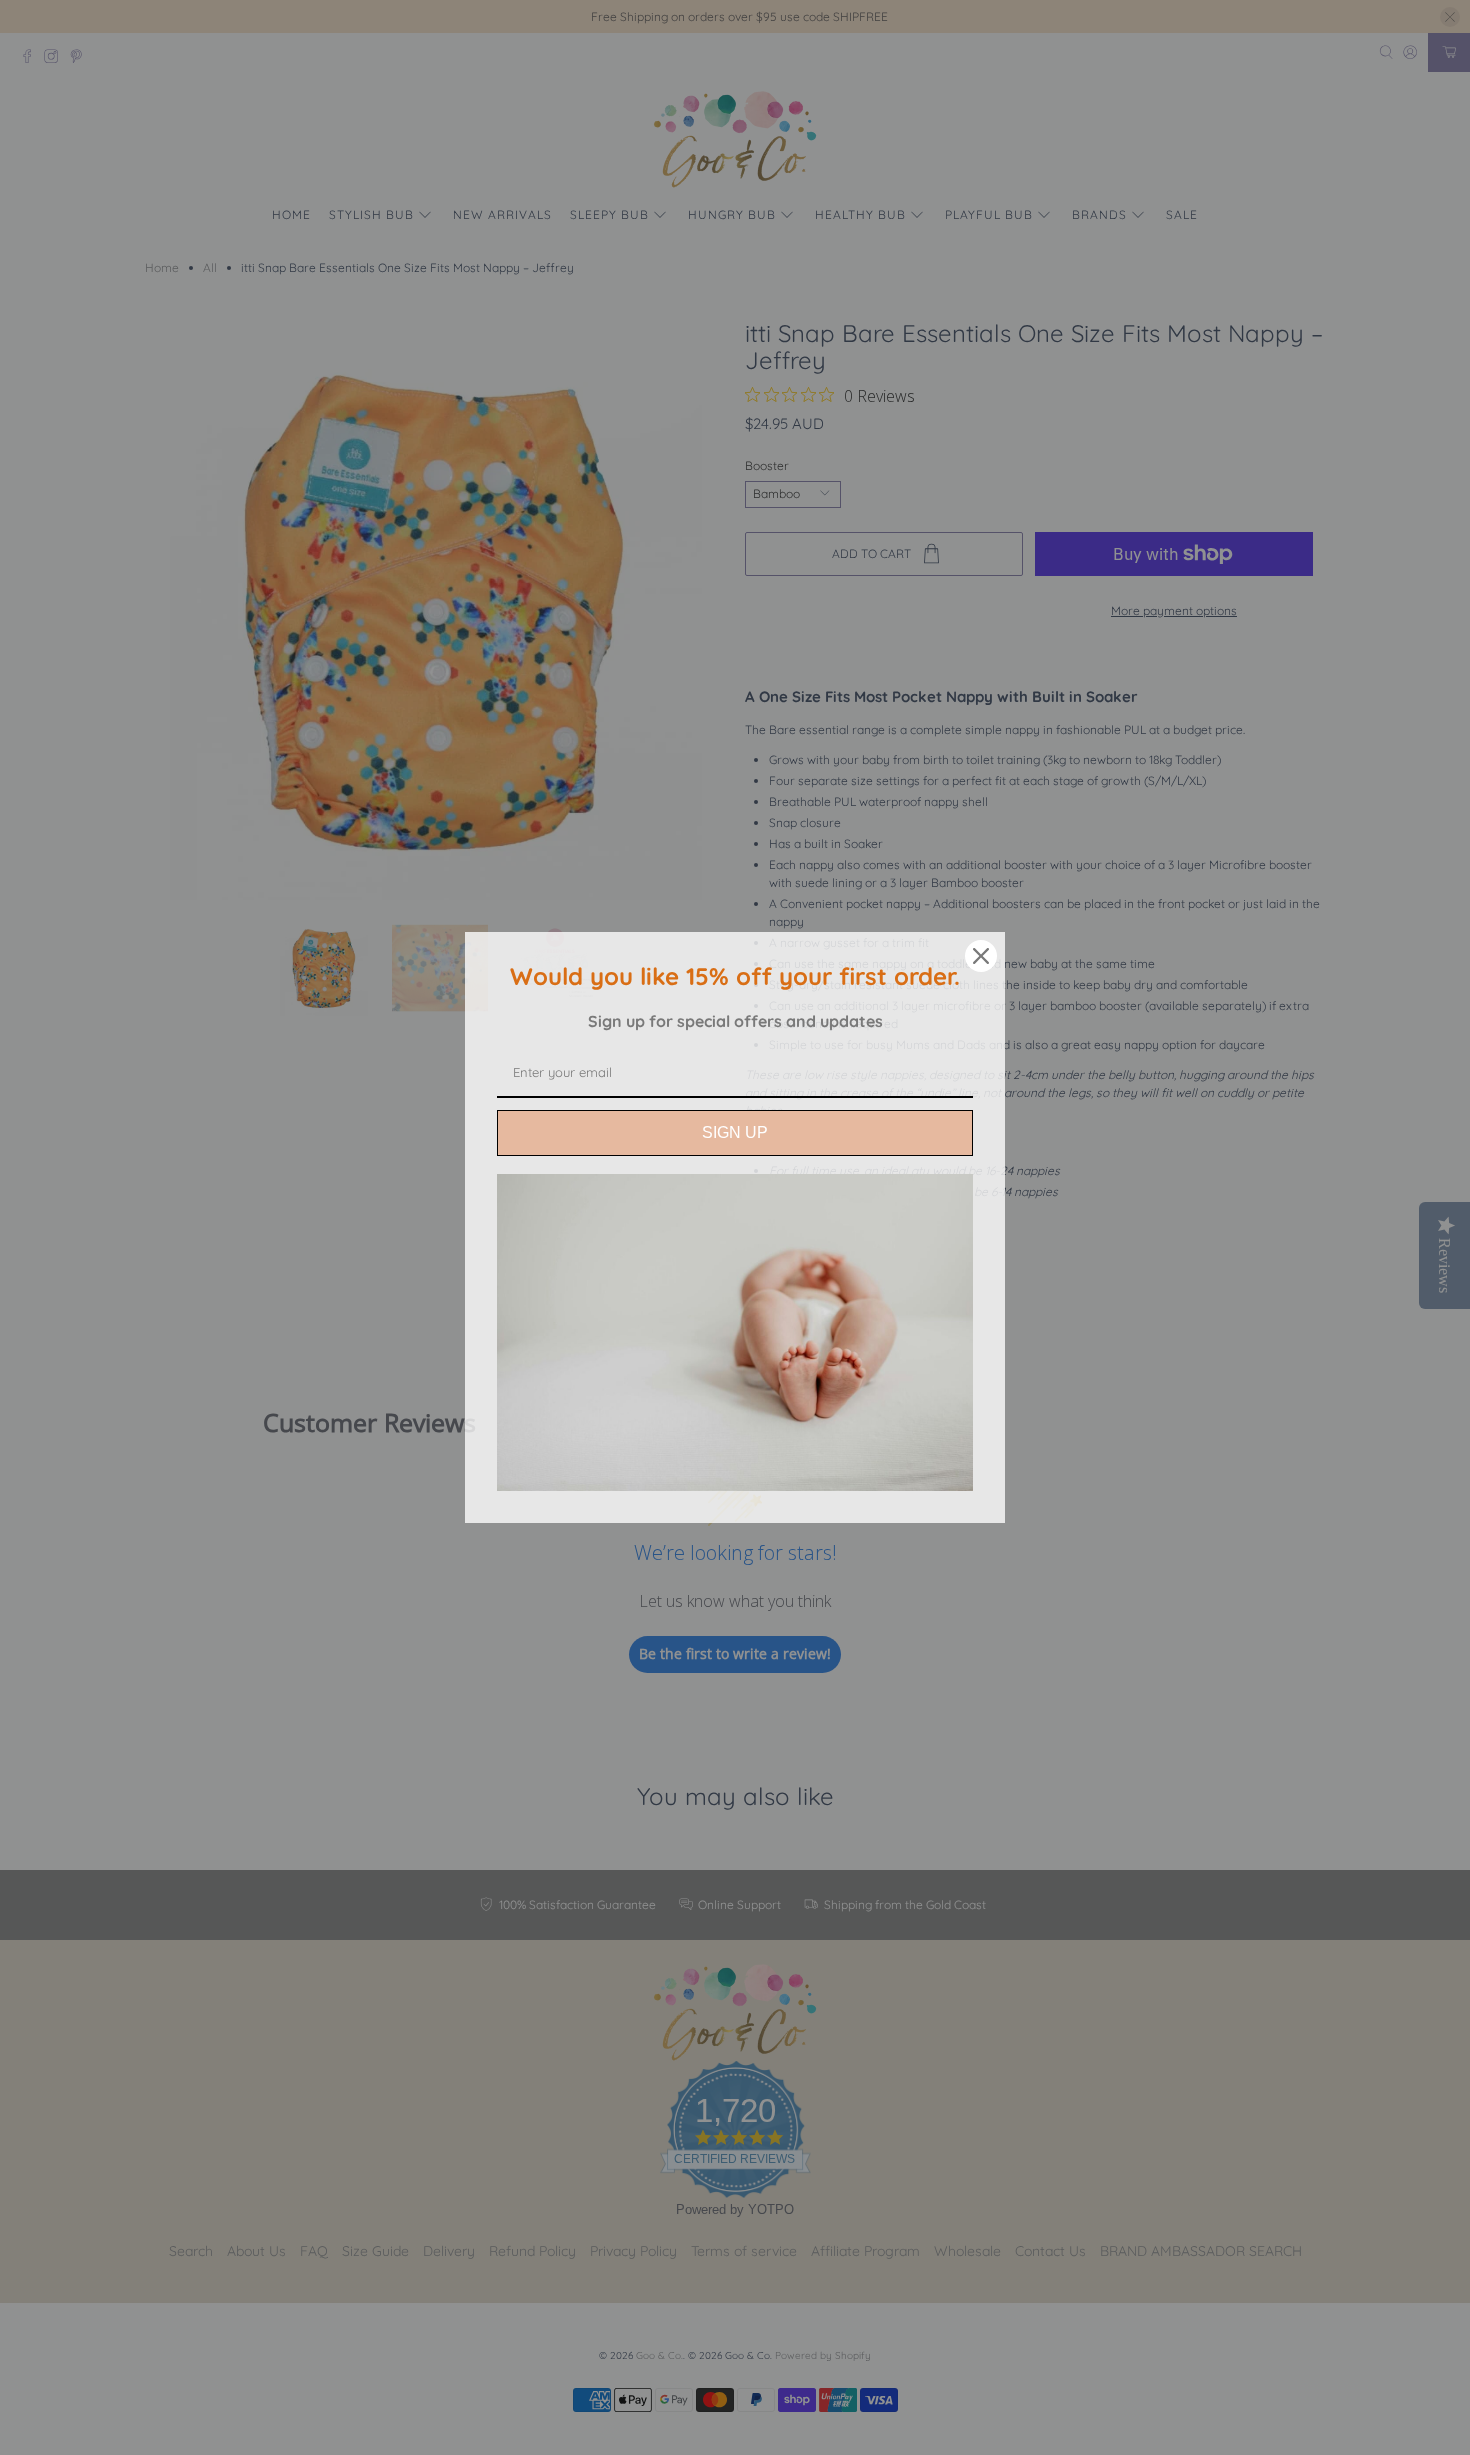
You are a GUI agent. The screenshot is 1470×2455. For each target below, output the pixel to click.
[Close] (981, 956)
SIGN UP (735, 1132)
